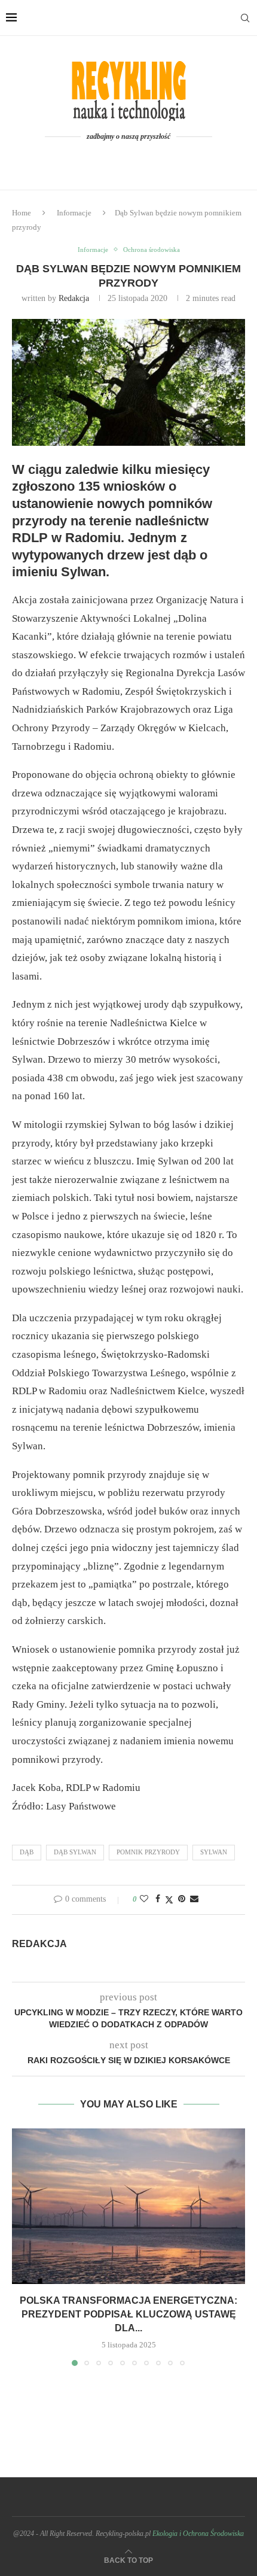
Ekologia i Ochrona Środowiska (198, 2534)
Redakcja (74, 298)
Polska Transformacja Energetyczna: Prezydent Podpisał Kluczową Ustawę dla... (128, 2314)
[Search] (245, 18)
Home (22, 213)
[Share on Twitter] (169, 1900)
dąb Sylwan (75, 1852)
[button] (22, 2247)
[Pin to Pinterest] (182, 1899)
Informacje (74, 213)
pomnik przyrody (148, 1852)
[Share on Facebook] (158, 1899)
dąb (27, 1852)
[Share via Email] (194, 1899)
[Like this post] (144, 1899)
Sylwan (214, 1852)
